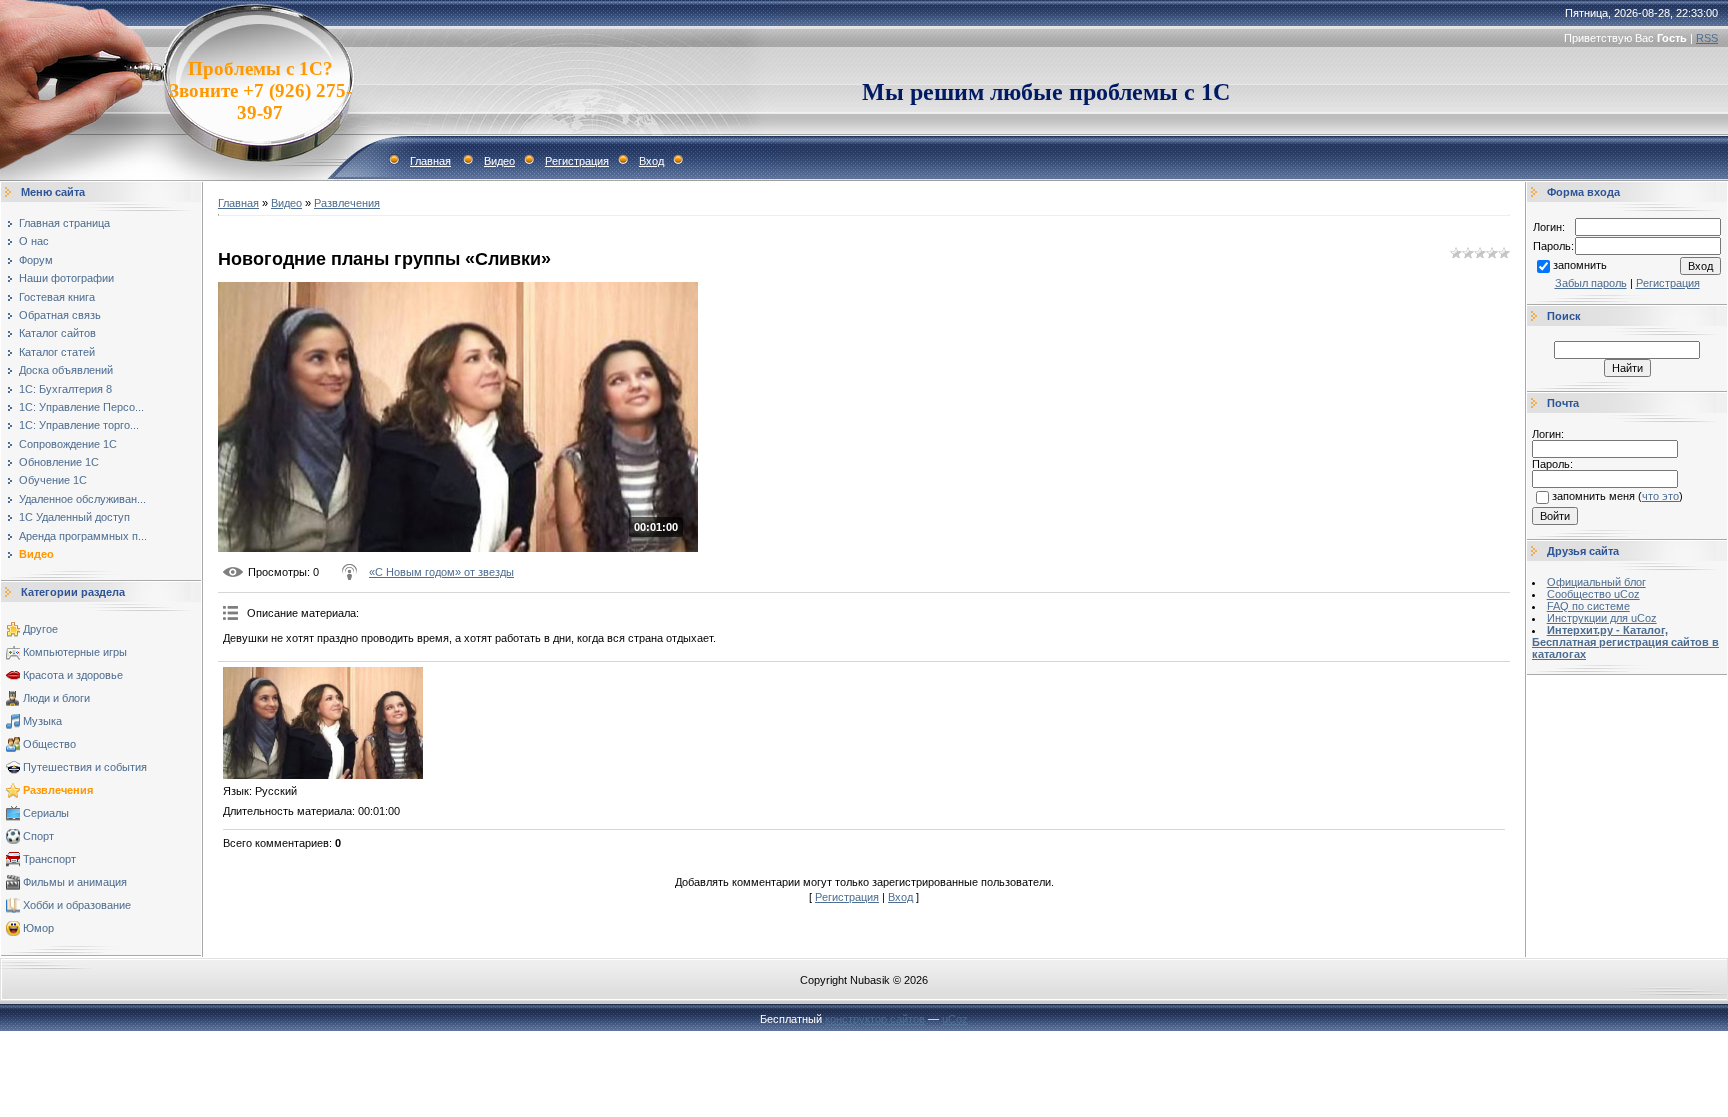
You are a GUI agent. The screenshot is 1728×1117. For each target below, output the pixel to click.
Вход (651, 161)
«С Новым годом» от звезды (441, 572)
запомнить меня (1593, 496)
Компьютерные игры (75, 652)
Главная (430, 161)
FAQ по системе (1588, 606)
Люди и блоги (56, 698)
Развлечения (58, 790)
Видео (499, 161)
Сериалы (46, 813)
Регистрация (577, 161)
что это (1660, 496)
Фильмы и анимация (75, 882)
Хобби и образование (77, 905)
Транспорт (49, 859)
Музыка (42, 721)
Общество (49, 744)
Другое (40, 629)
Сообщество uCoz (1593, 594)
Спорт (38, 836)
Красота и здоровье (73, 675)
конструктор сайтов (875, 1019)
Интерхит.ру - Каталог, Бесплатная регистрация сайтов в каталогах (1625, 642)
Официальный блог (1596, 582)
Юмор (38, 928)
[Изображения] (323, 723)
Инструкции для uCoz (1602, 618)
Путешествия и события (85, 767)
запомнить (1580, 265)
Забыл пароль (1591, 283)
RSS (1707, 38)
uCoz (955, 1019)
